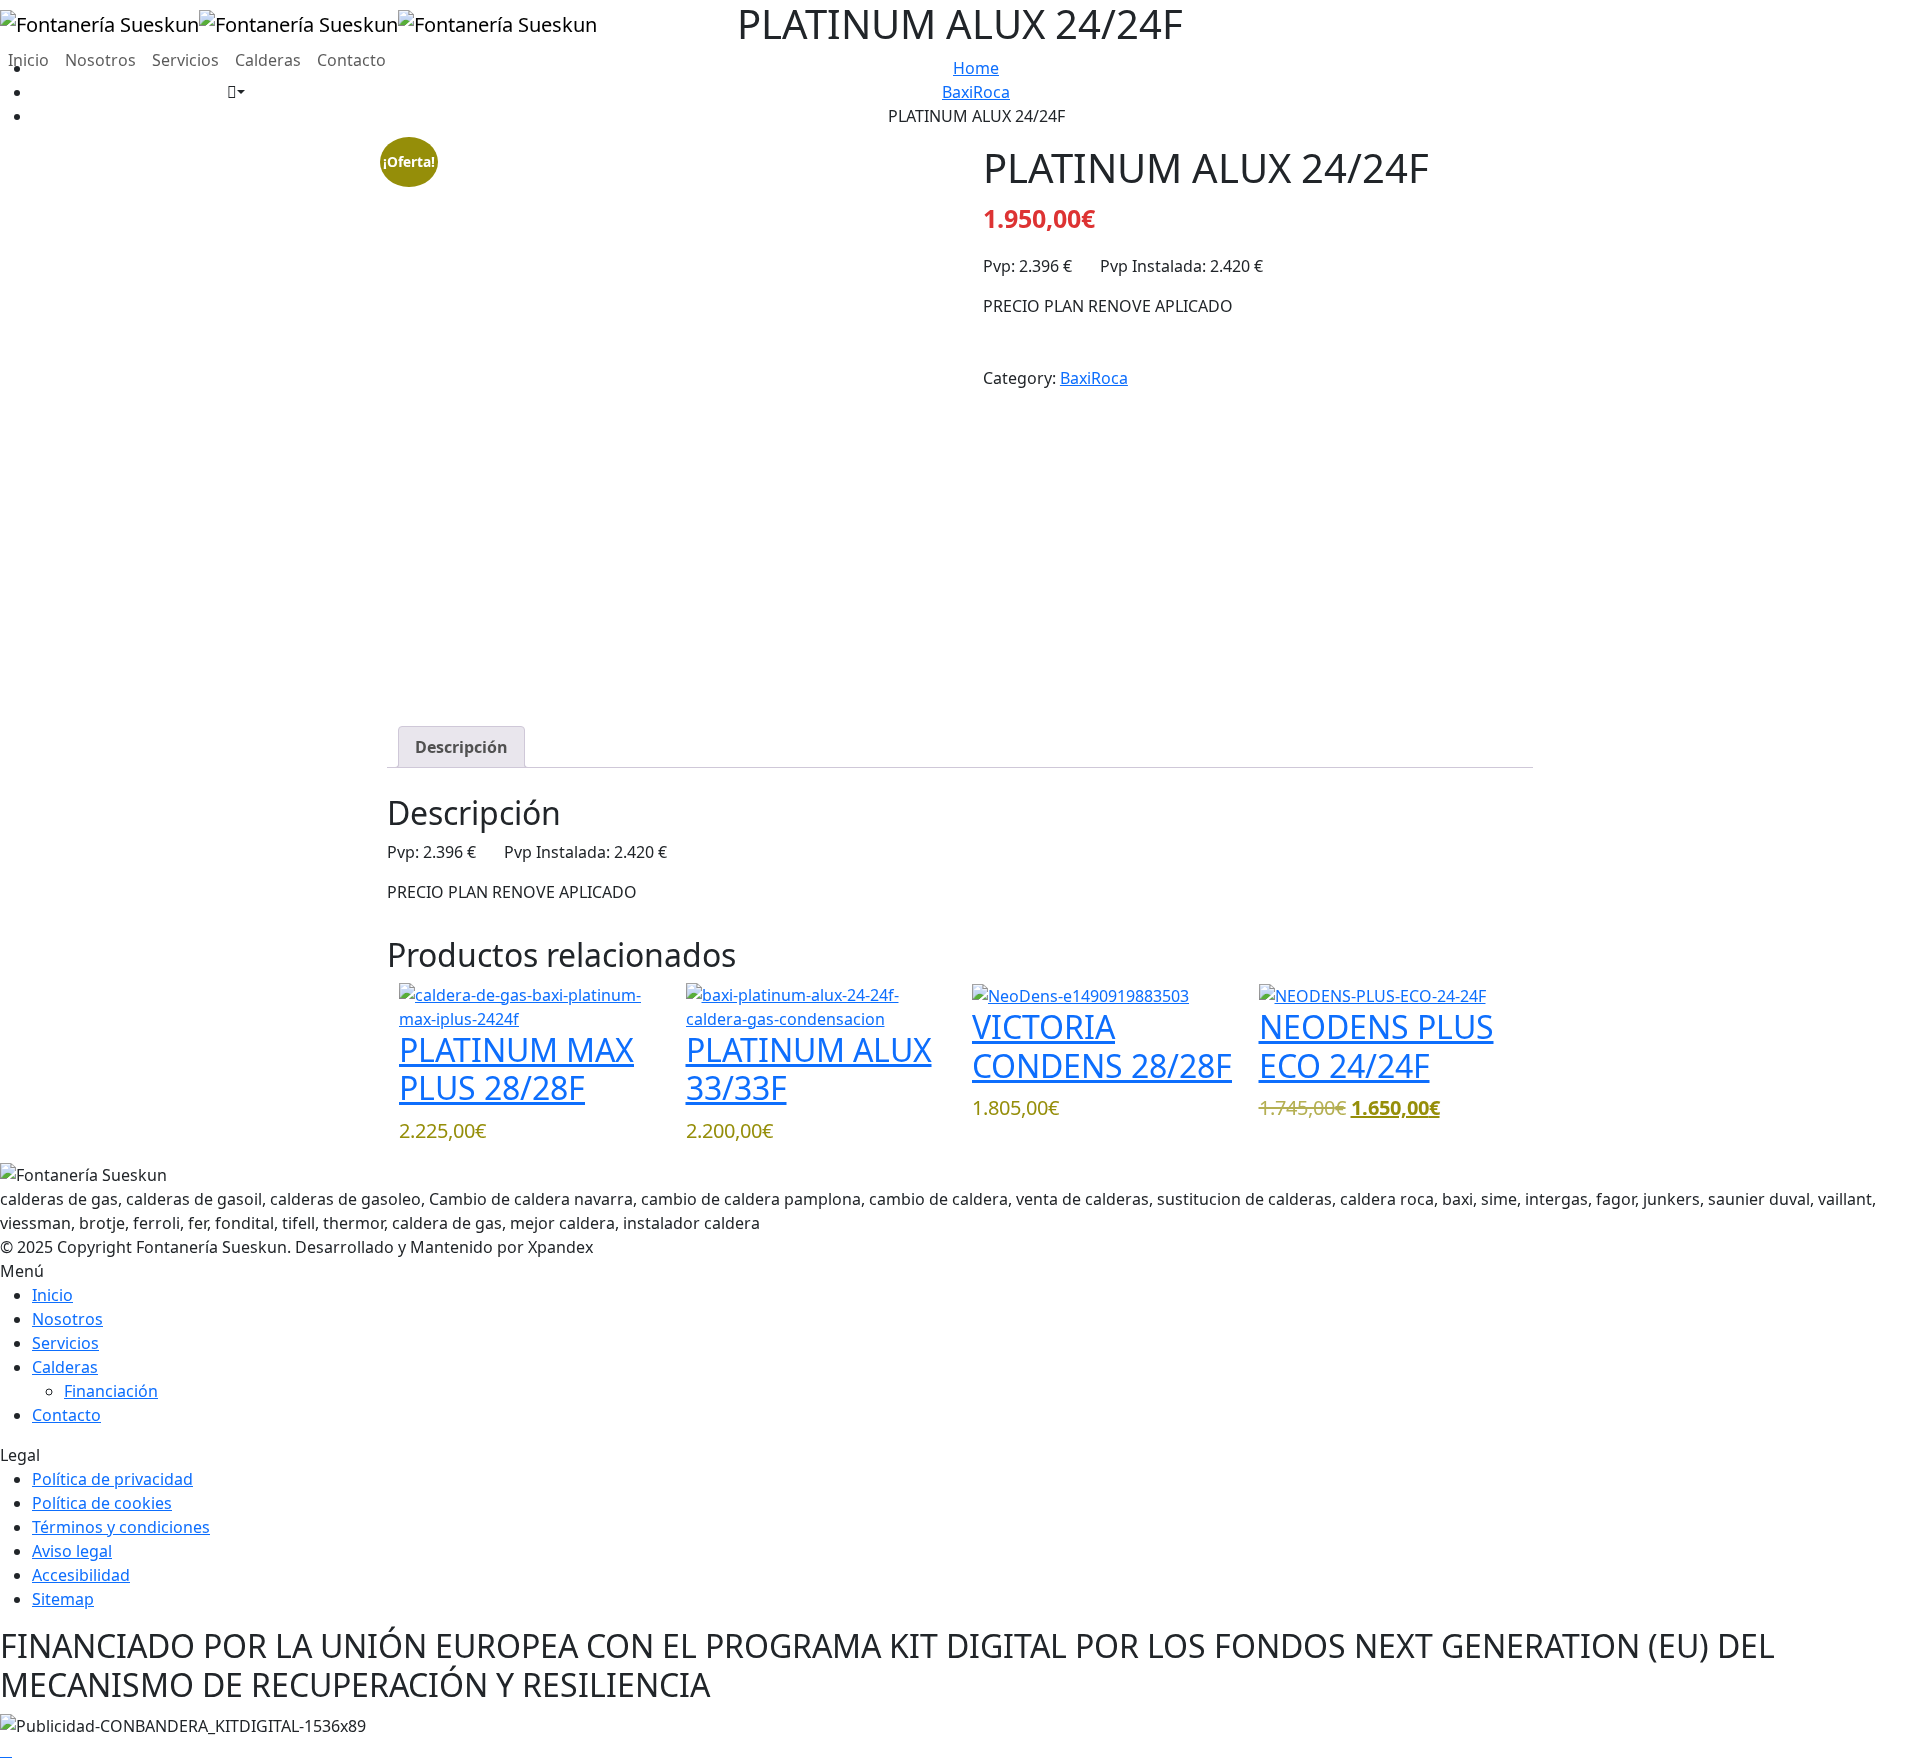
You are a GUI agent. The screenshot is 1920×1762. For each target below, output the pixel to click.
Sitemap (63, 1599)
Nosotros (100, 60)
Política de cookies (102, 1503)
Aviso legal (72, 1551)
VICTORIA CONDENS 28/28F (1102, 1045)
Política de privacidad (112, 1479)
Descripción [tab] (461, 747)
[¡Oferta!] (1372, 995)
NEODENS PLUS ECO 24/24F (1376, 1045)
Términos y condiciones (121, 1527)
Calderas (268, 60)
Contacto (351, 60)
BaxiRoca (1094, 378)
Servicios (185, 60)
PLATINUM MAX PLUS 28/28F (516, 1068)
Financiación (111, 1391)
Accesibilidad (81, 1575)
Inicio (28, 60)
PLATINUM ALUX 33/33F (809, 1068)
